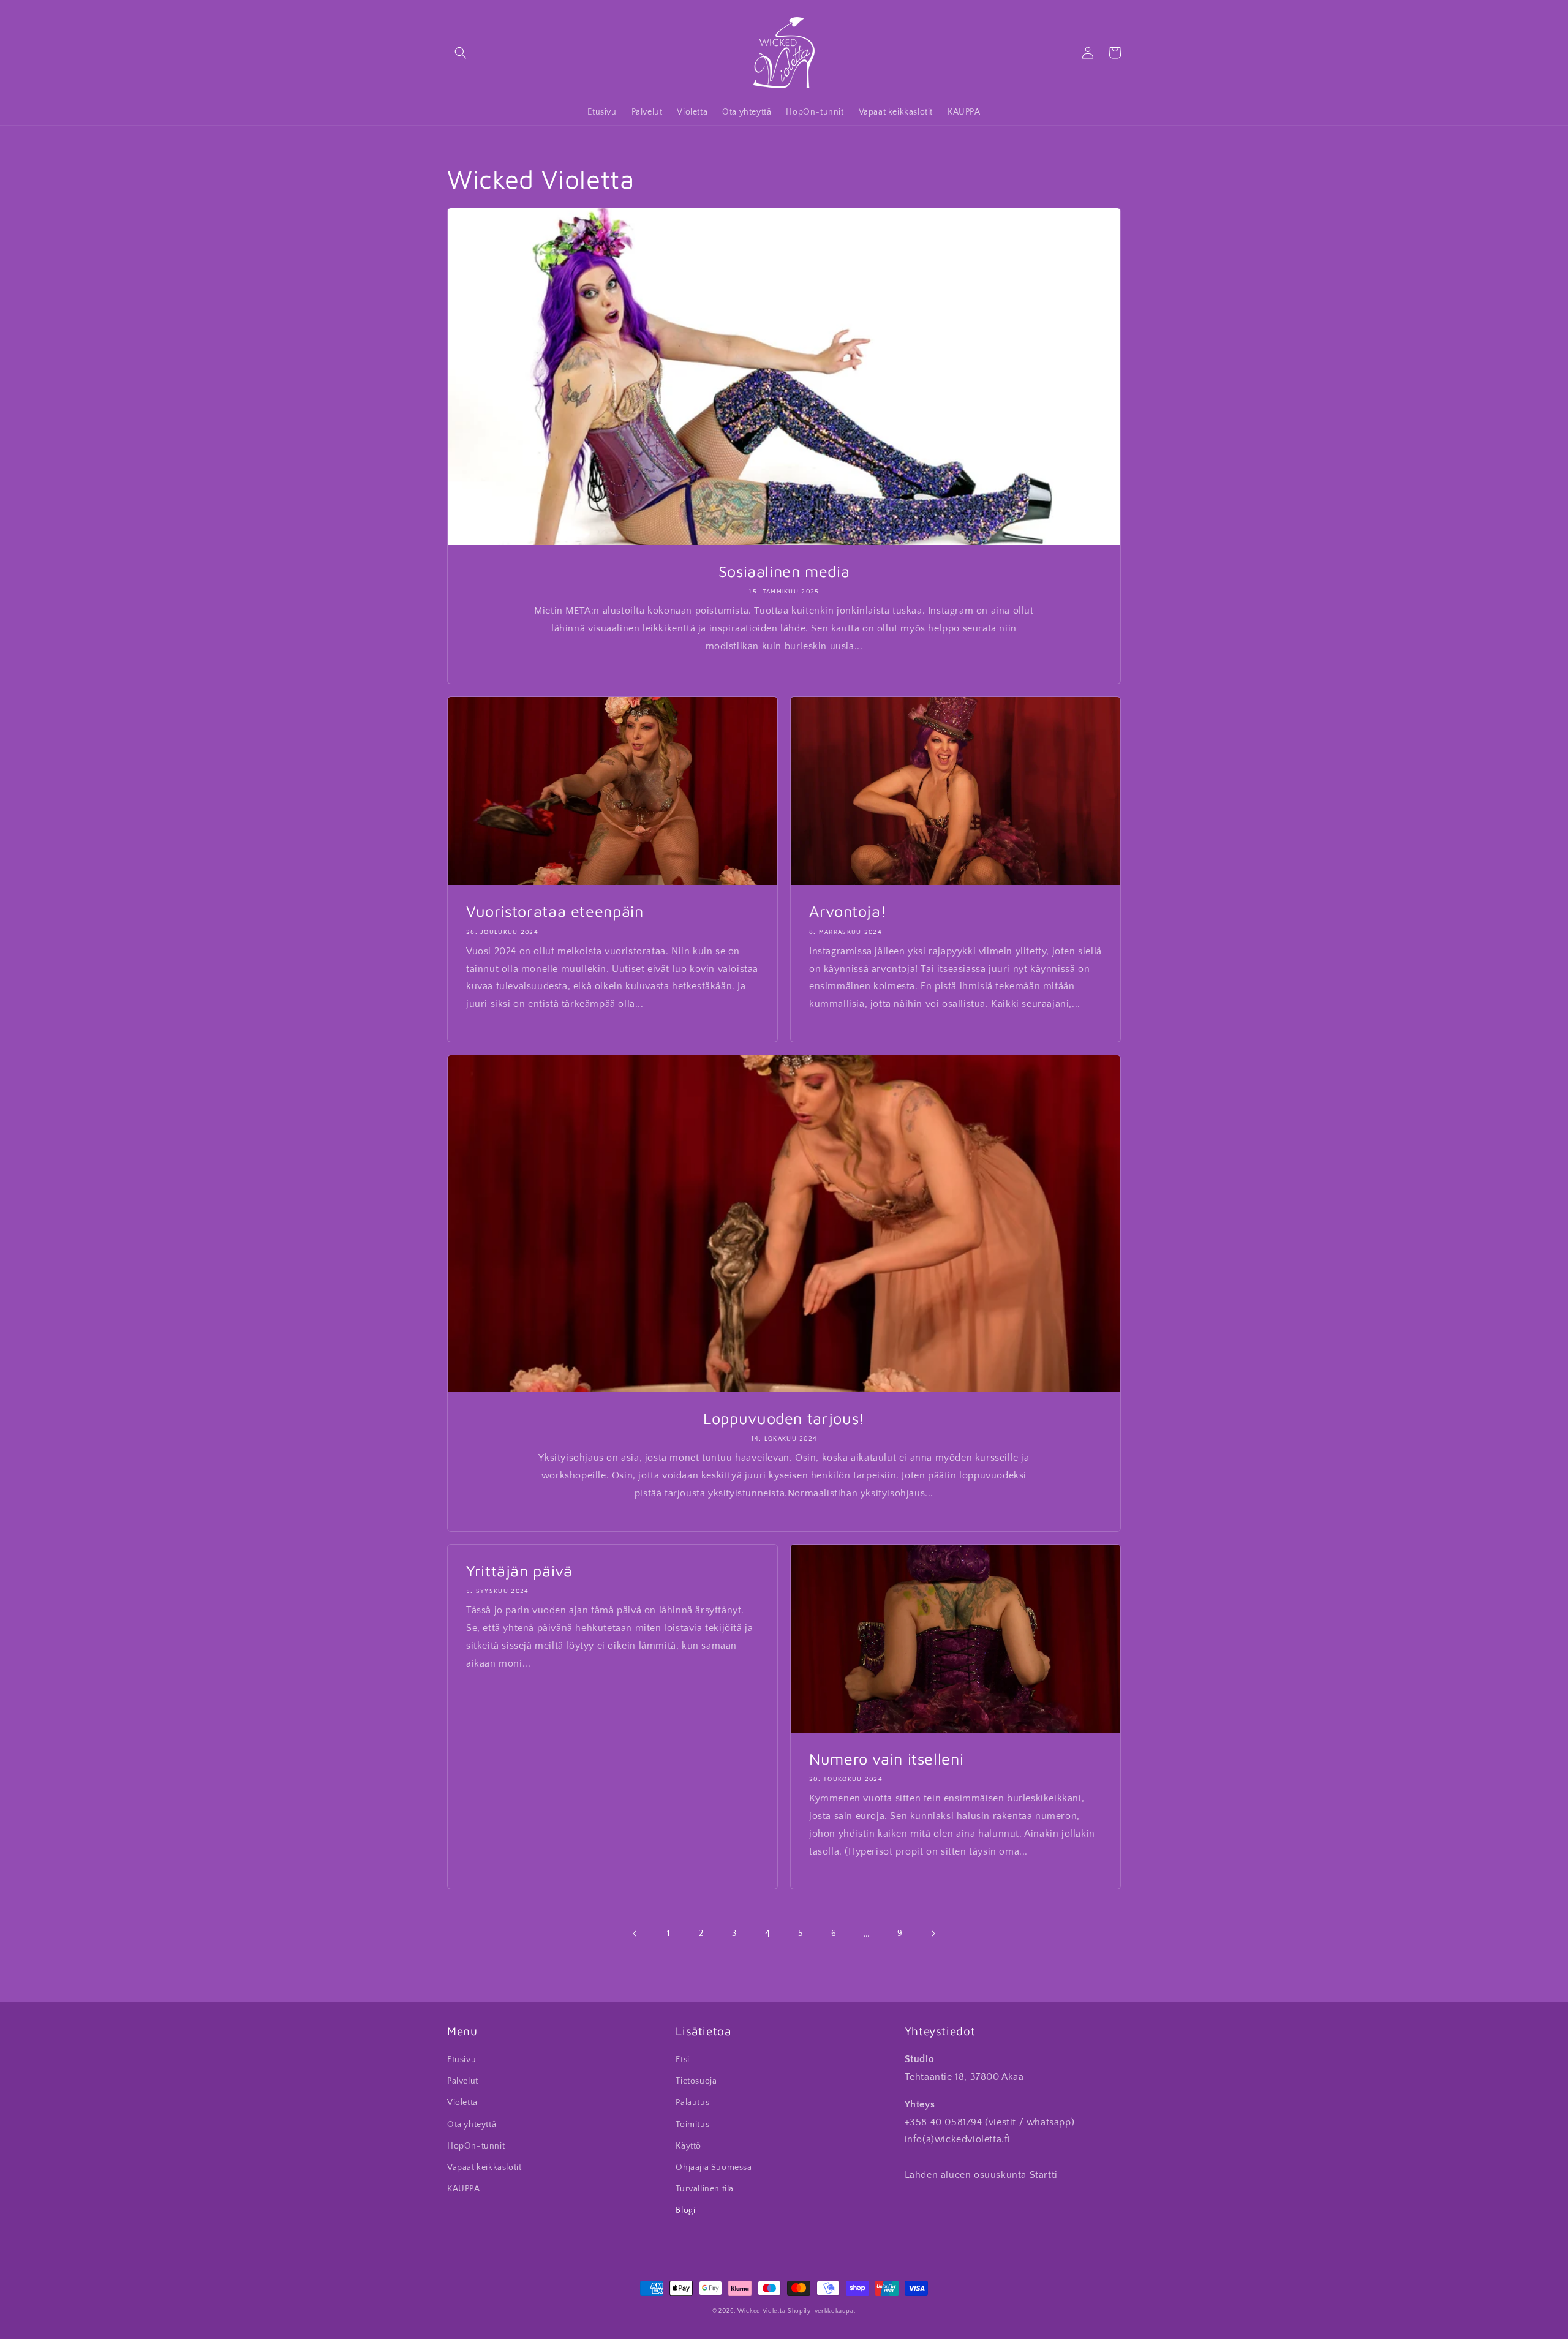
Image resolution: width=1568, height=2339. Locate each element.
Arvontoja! (848, 911)
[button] (461, 53)
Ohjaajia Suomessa (714, 2168)
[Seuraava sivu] (933, 1934)
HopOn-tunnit (476, 2146)
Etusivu (462, 2060)
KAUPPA (464, 2189)
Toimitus (692, 2125)
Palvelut (463, 2081)
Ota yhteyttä (472, 2125)
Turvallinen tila (705, 2189)
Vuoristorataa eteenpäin (555, 911)
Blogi (685, 2210)
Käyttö (688, 2146)
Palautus (692, 2103)
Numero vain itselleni (886, 1759)
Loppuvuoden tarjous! (784, 1418)
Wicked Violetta (762, 2311)
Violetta (462, 2103)
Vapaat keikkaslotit (484, 2168)
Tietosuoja (696, 2081)
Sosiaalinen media (784, 571)
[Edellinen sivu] (635, 1934)
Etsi (682, 2060)
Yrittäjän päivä (519, 1571)
